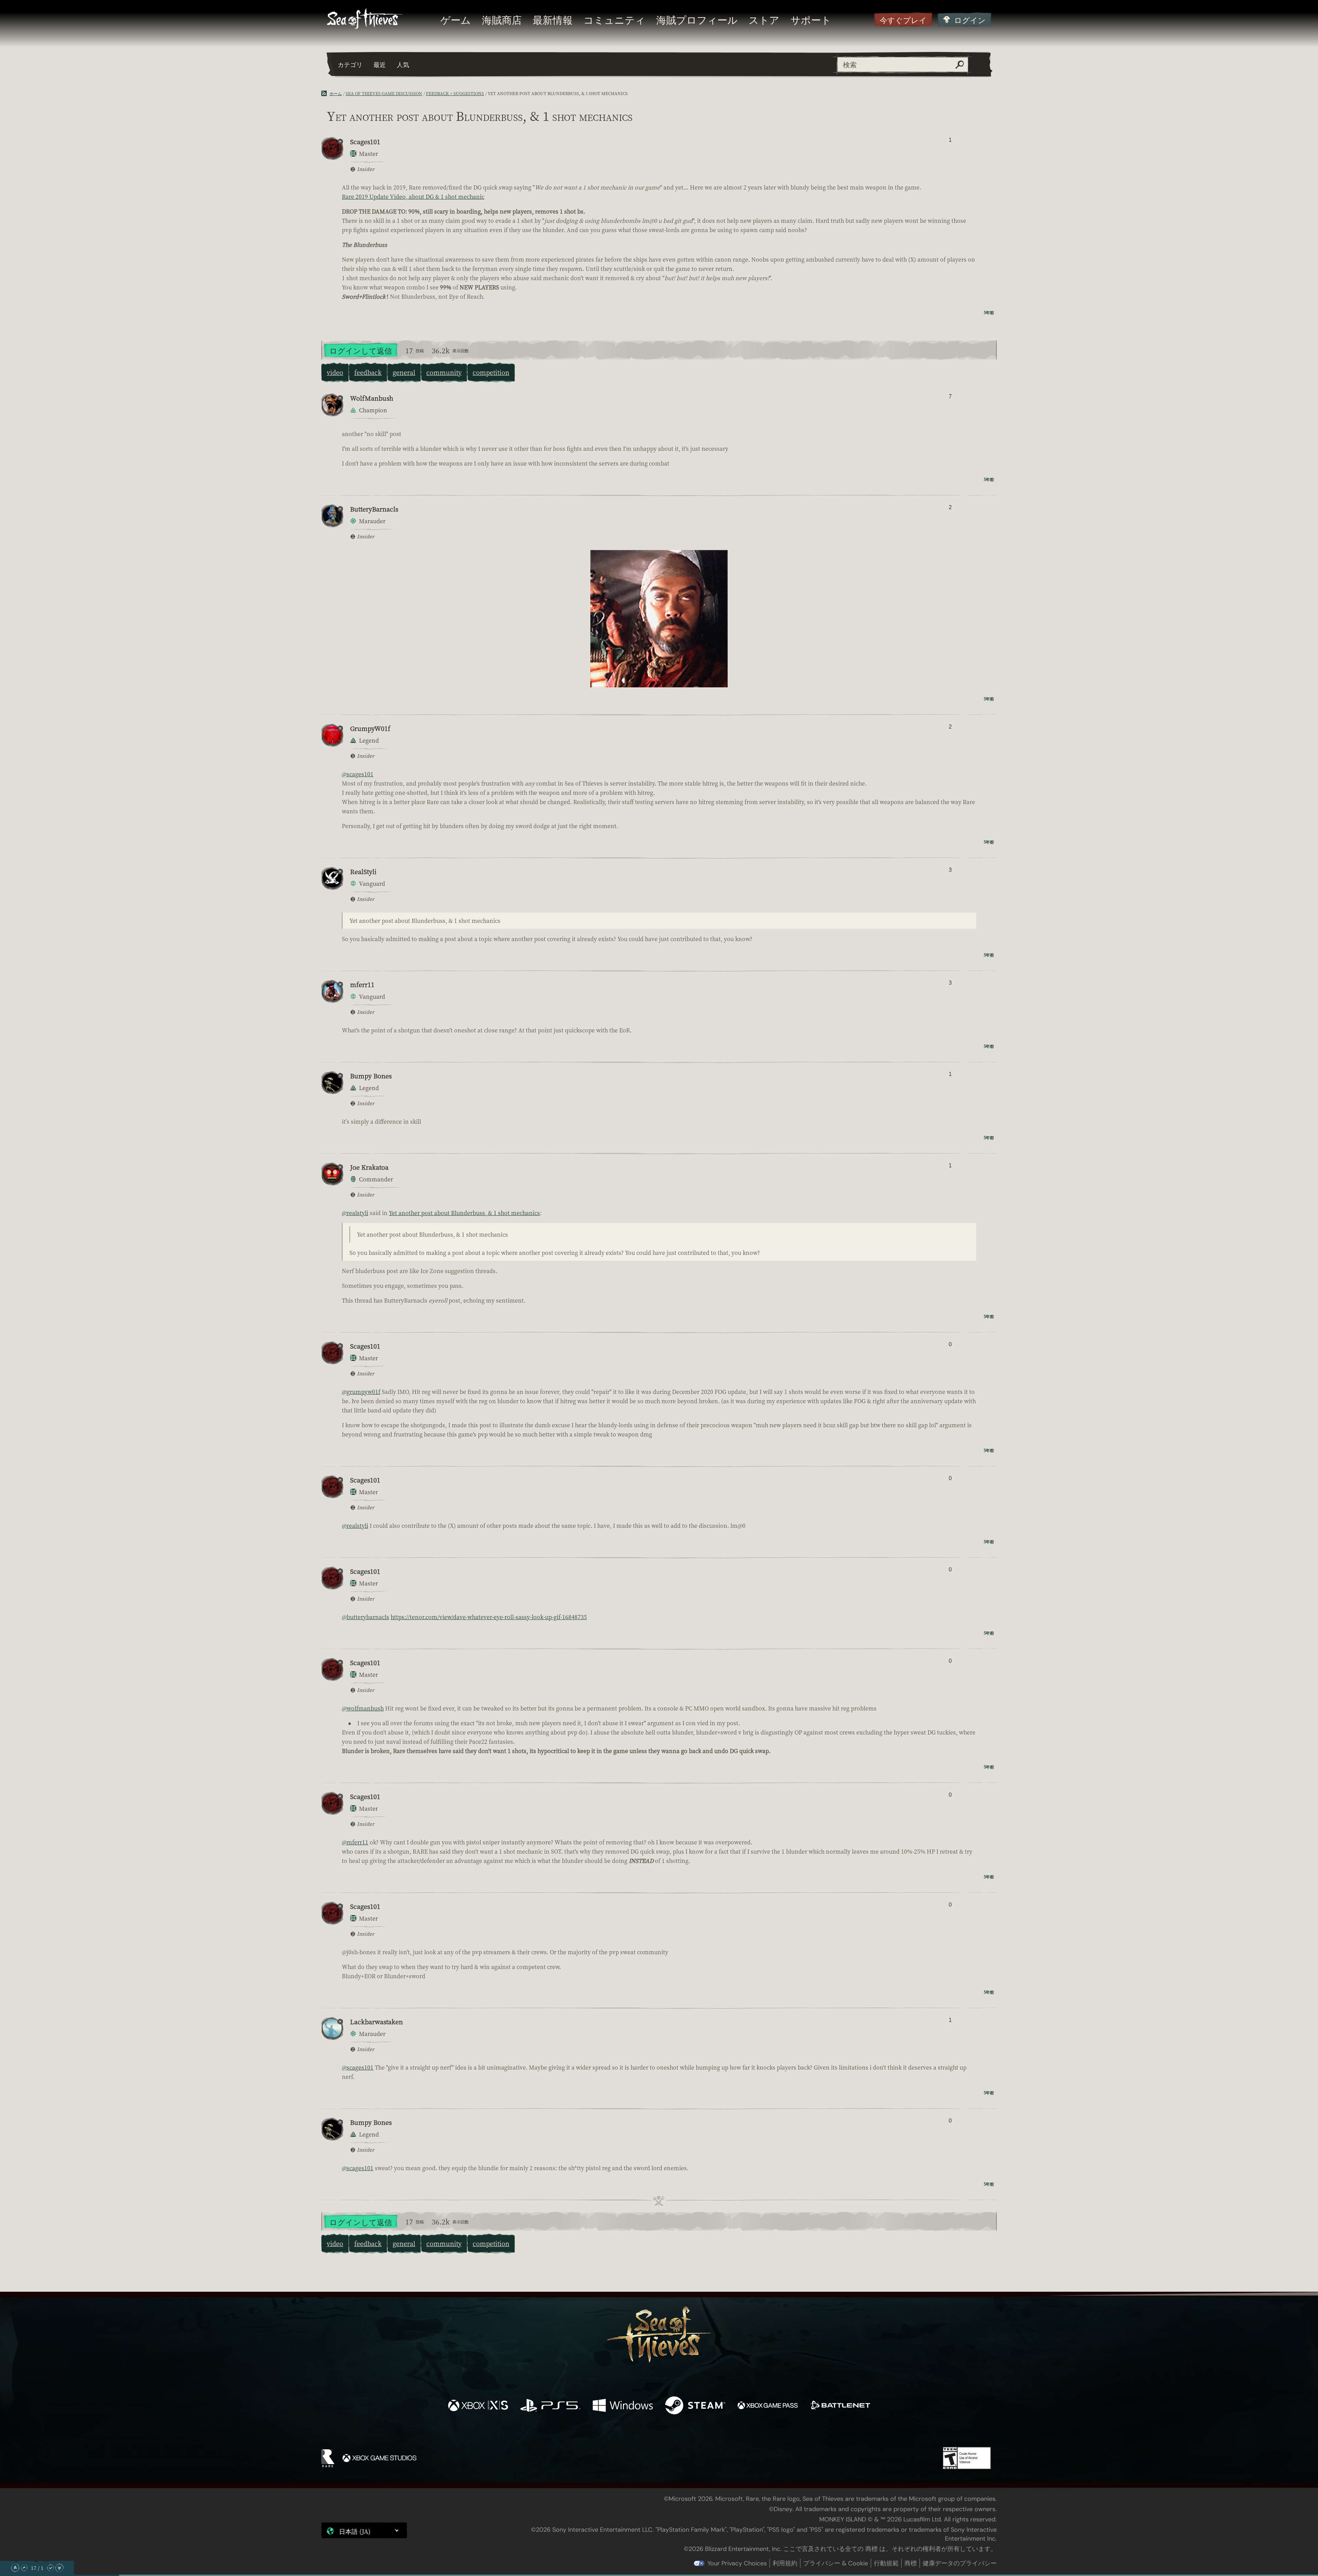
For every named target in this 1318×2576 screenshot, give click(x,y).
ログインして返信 (361, 350)
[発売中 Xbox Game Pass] (768, 2406)
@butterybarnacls (366, 1617)
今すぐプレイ (903, 20)
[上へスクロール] (24, 2568)
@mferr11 (355, 1842)
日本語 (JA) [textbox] (355, 2531)
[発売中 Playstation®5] (550, 2406)
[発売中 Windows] (623, 2406)
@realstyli (355, 1213)
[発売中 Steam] (695, 2406)
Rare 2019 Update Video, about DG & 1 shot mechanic (413, 197)
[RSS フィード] (325, 93)
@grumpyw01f (361, 1392)
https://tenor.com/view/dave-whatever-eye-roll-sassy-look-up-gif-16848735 (489, 1617)
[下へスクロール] (50, 2568)
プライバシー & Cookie (836, 2563)
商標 (911, 2563)
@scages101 (358, 774)
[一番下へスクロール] (59, 2568)
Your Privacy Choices (737, 2563)
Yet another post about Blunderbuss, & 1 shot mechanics (464, 1213)
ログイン (970, 20)
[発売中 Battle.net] (840, 2406)
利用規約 (785, 2563)
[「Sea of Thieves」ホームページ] (365, 19)
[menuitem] (456, 20)
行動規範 (886, 2563)
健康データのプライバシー (960, 2563)
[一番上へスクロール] (15, 2568)
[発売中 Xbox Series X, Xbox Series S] (478, 2406)
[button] (364, 2530)
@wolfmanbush (363, 1708)
